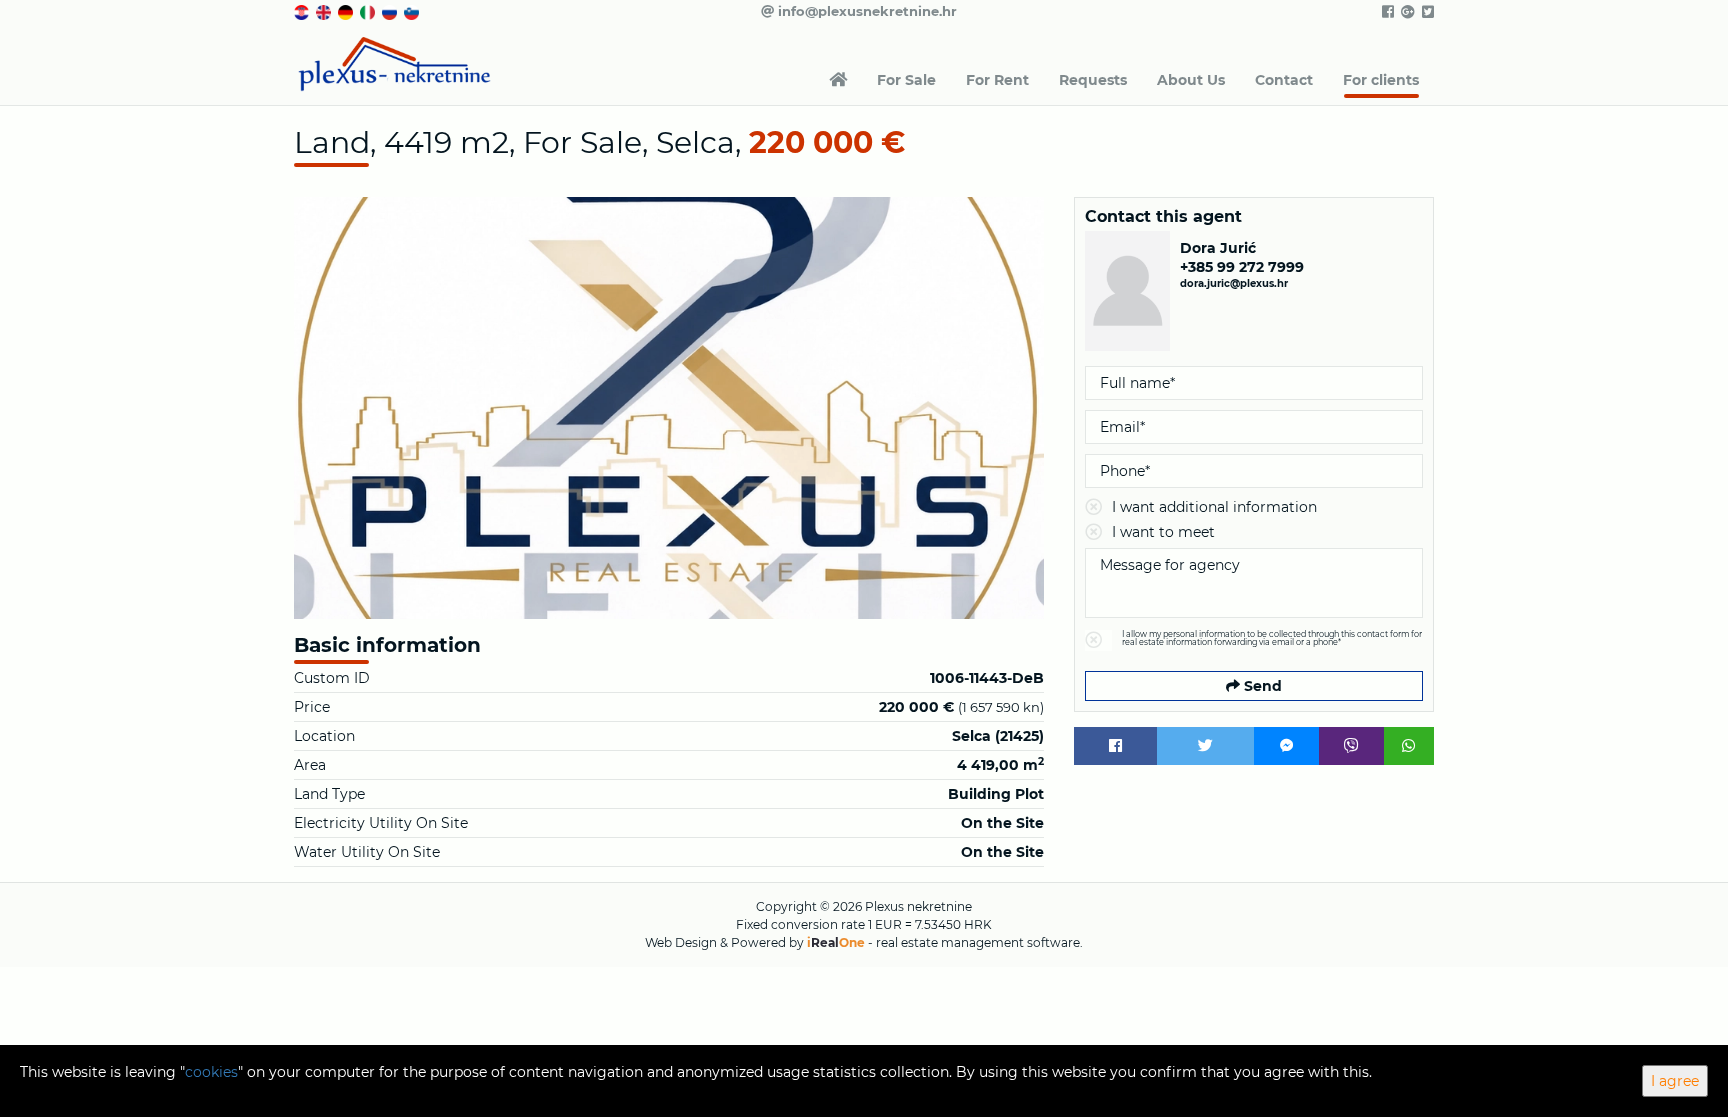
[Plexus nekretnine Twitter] (1426, 12)
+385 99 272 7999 (1242, 267)
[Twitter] (1206, 746)
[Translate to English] (325, 11)
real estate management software (978, 942)
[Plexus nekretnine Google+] (1406, 12)
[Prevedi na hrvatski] (303, 11)
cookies (211, 1072)
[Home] (838, 80)
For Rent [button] (997, 80)
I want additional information (1214, 507)
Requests (1093, 80)
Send (1261, 686)
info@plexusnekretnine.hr (865, 11)
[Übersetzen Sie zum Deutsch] (347, 11)
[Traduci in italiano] (369, 11)
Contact (1284, 80)
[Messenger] (1286, 746)
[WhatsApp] (1409, 746)
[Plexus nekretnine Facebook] (1386, 12)
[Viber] (1351, 746)
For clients (1381, 80)
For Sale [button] (906, 80)
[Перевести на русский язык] (391, 11)
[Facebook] (1115, 746)
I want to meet (1163, 532)
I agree (1675, 1081)
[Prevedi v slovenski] (413, 11)
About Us (1191, 80)
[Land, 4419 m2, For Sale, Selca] (669, 408)
